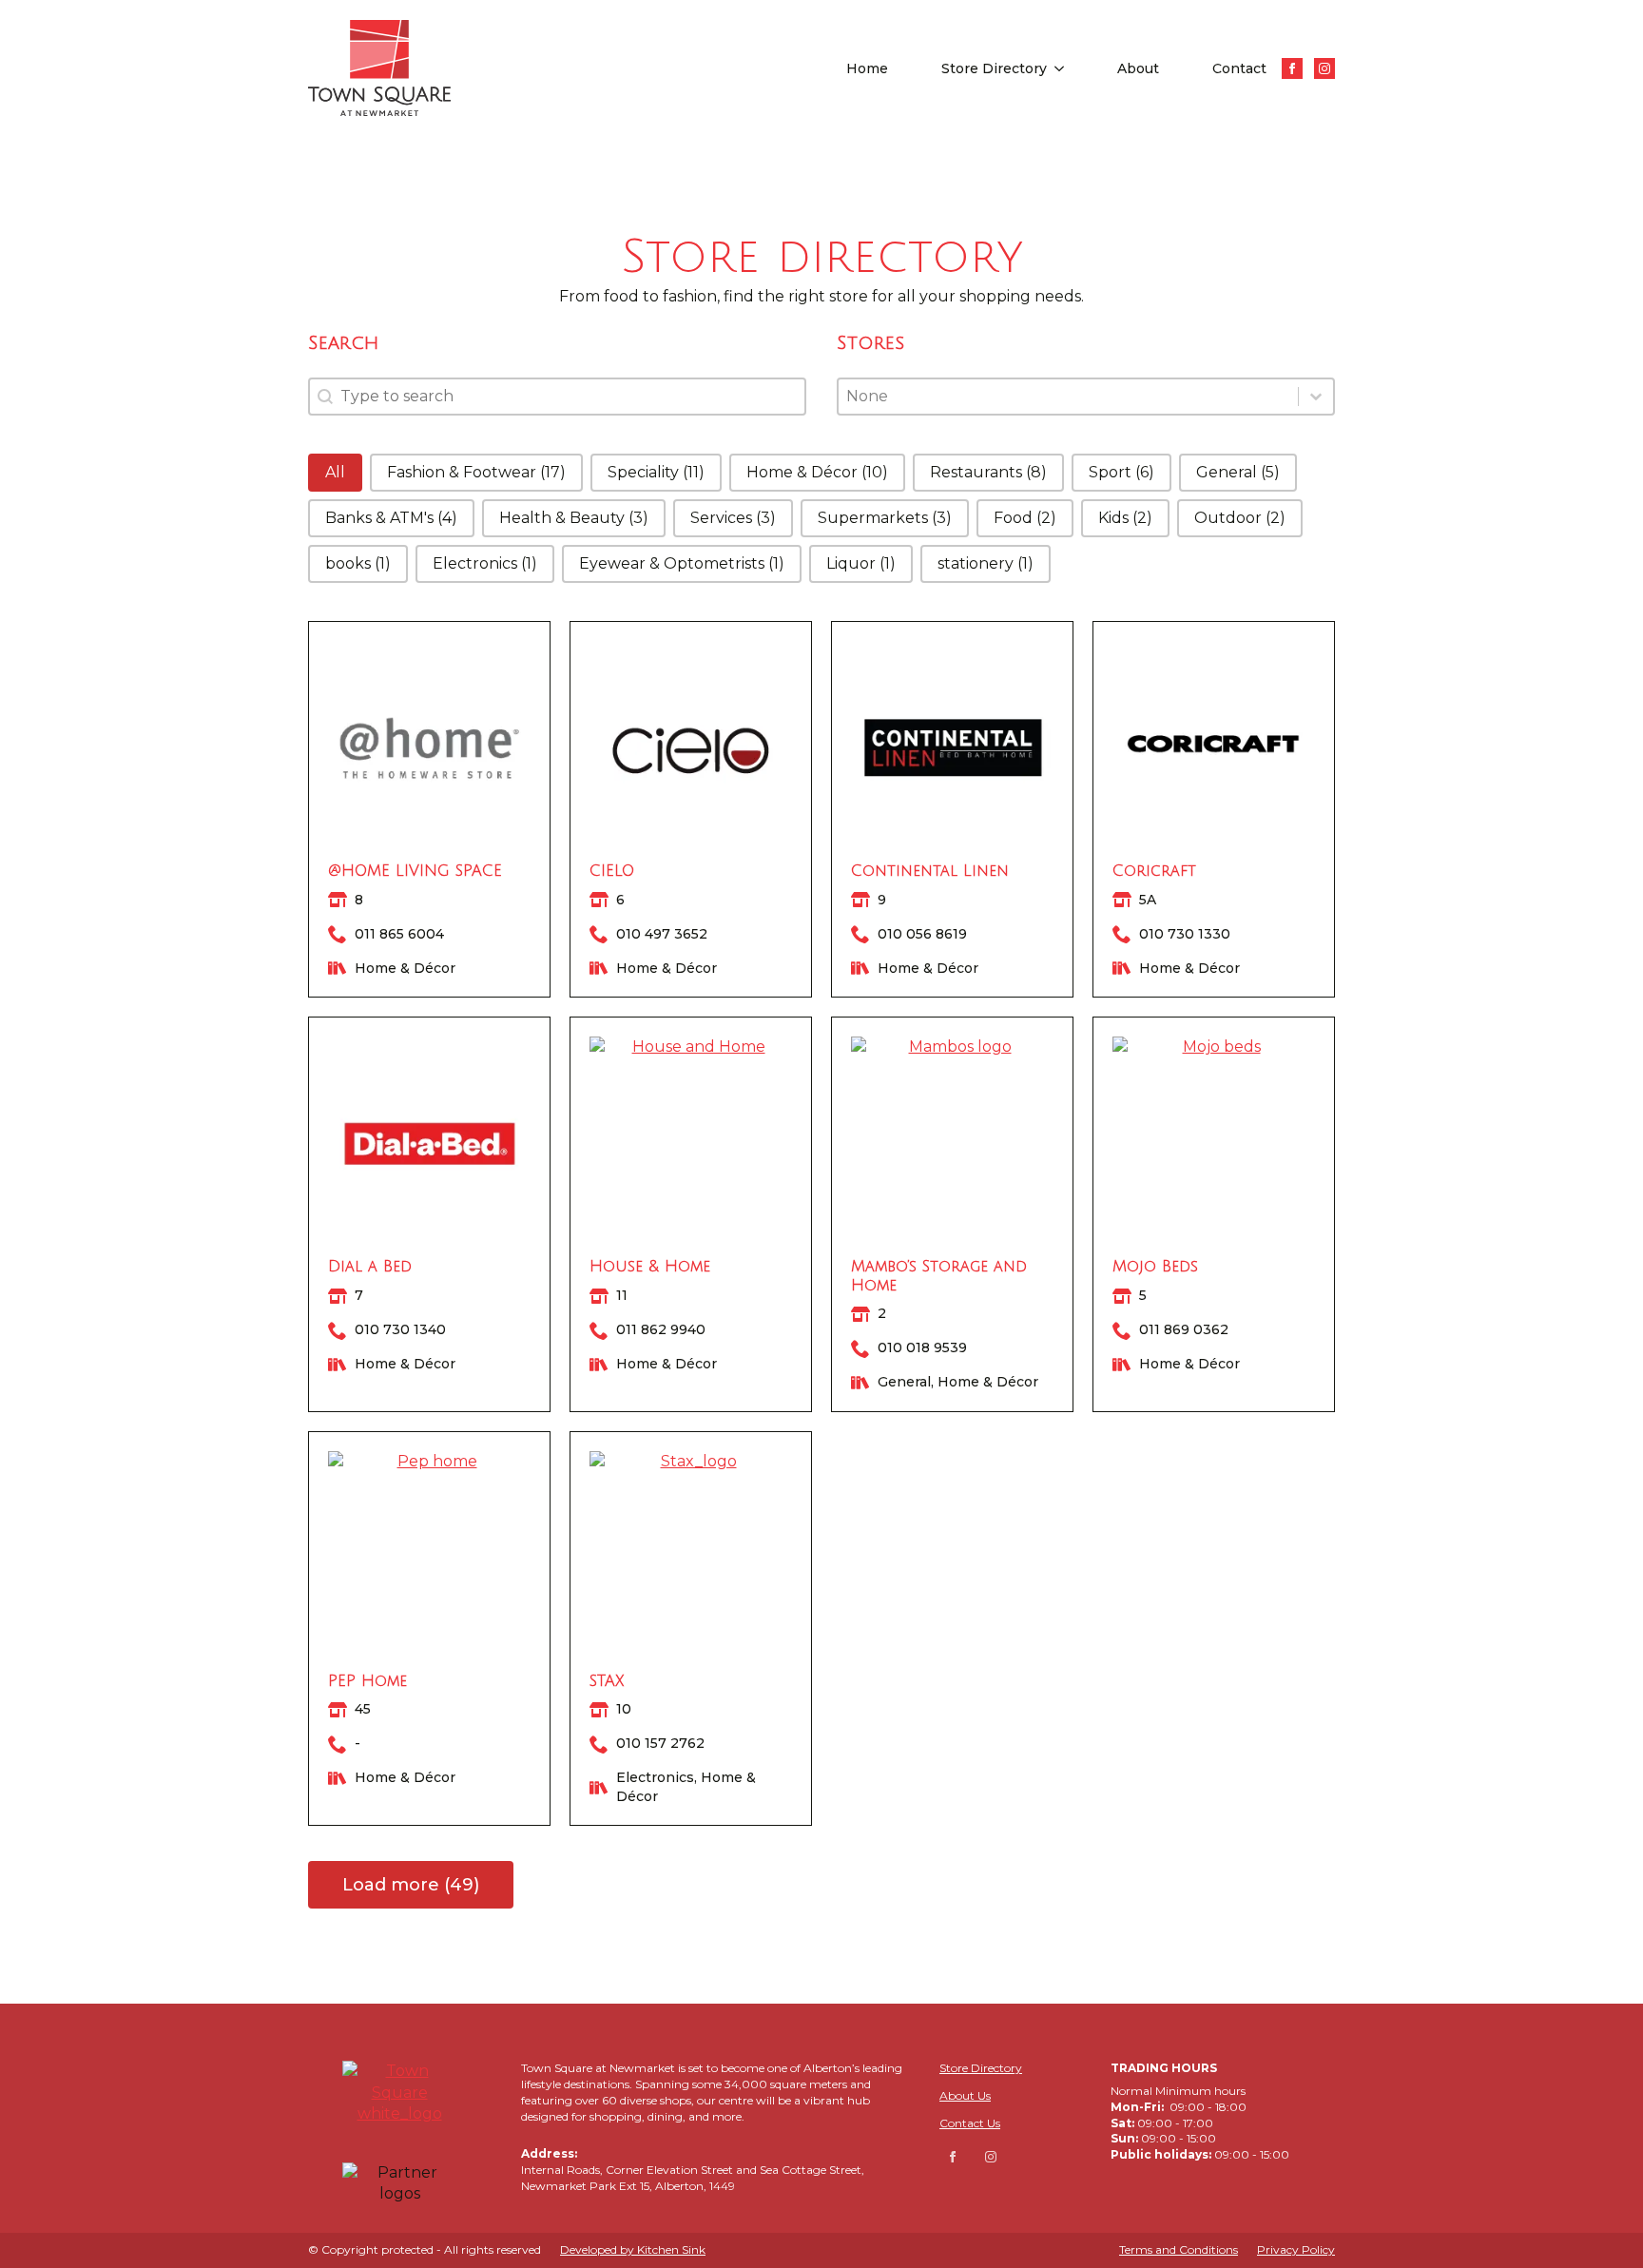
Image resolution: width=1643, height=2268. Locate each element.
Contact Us (970, 2123)
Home (867, 68)
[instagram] (1324, 68)
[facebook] (1292, 68)
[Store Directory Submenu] (1063, 68)
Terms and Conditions (1179, 2249)
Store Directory (994, 68)
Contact (1239, 68)
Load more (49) (411, 1885)
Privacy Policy (1296, 2249)
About (1138, 68)
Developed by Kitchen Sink (633, 2249)
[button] (335, 473)
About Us (965, 2095)
